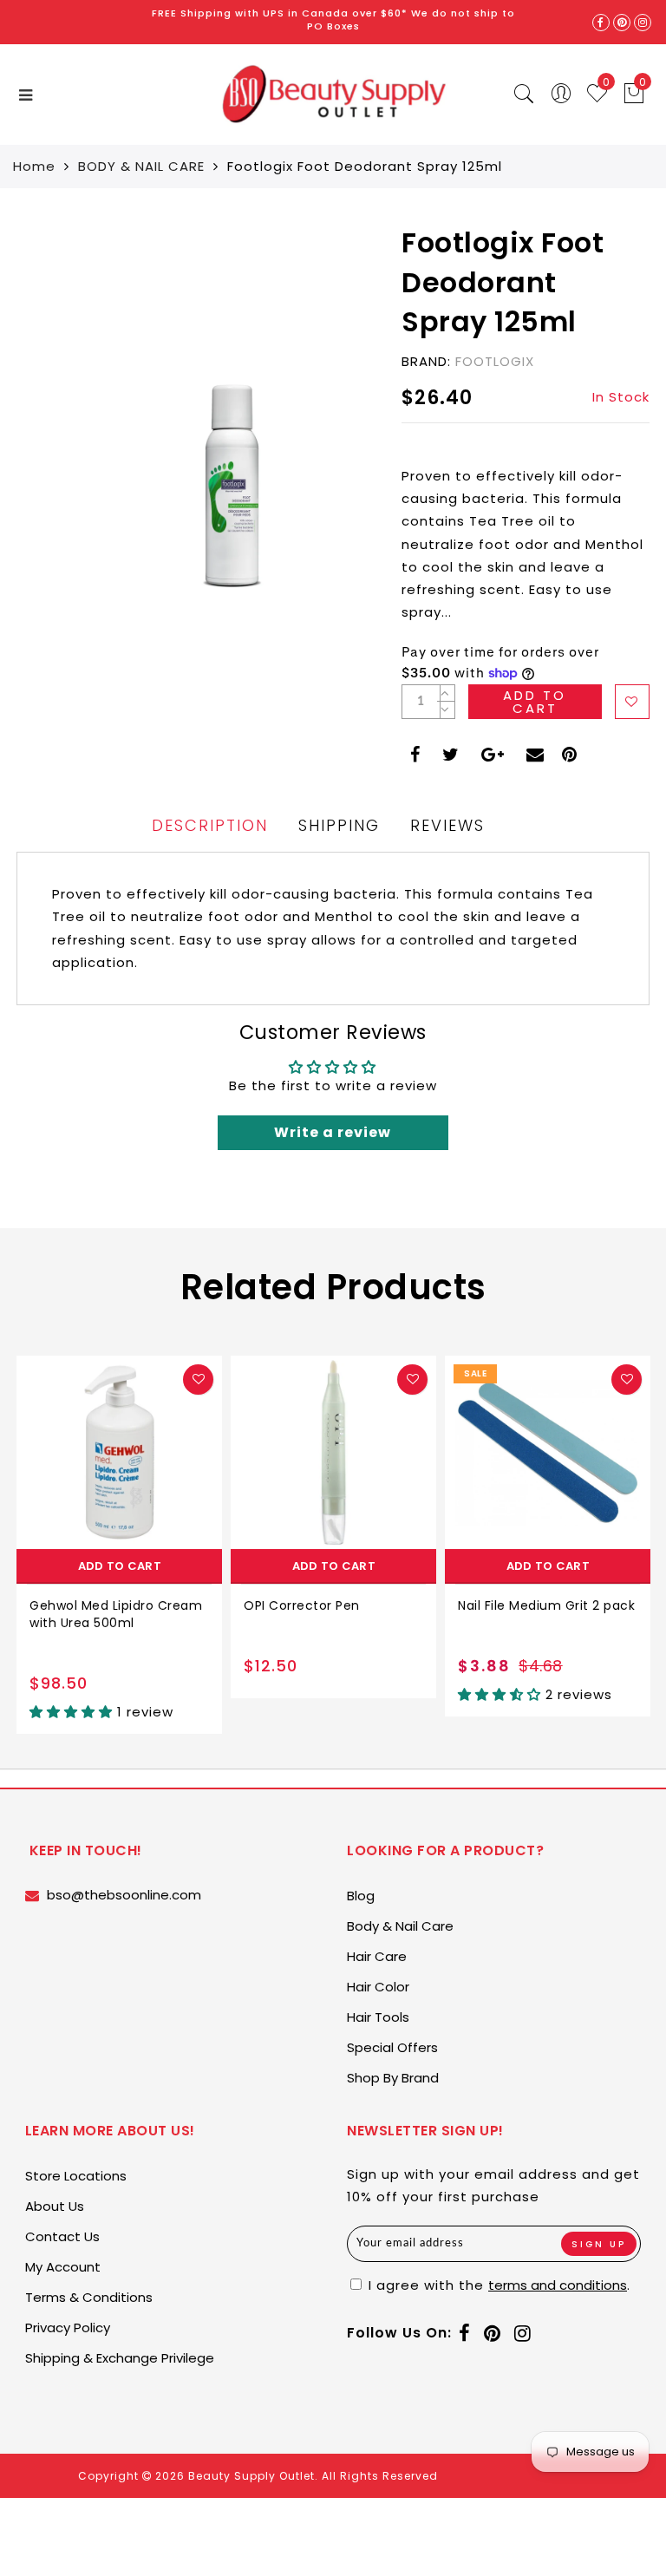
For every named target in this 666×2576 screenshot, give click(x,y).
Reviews (447, 825)
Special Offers (392, 2047)
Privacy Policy (68, 2328)
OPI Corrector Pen (302, 1605)
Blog (361, 1896)
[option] (119, 1545)
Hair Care (377, 1956)
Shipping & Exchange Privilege (120, 2358)
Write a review (333, 1132)
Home (34, 166)
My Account (63, 2267)
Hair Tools (378, 2017)
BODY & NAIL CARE (141, 166)
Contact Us (62, 2236)
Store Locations (76, 2176)
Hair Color (378, 1987)
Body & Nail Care (400, 1926)
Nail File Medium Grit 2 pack (546, 1605)
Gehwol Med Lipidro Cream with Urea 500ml (116, 1614)
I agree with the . (497, 2285)
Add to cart (120, 1566)
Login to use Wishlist (632, 702)
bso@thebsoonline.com (124, 1895)
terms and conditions (558, 2285)
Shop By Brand (393, 2078)
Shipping (339, 825)
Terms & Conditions (89, 2297)
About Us (55, 2206)
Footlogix (495, 361)
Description (210, 825)
